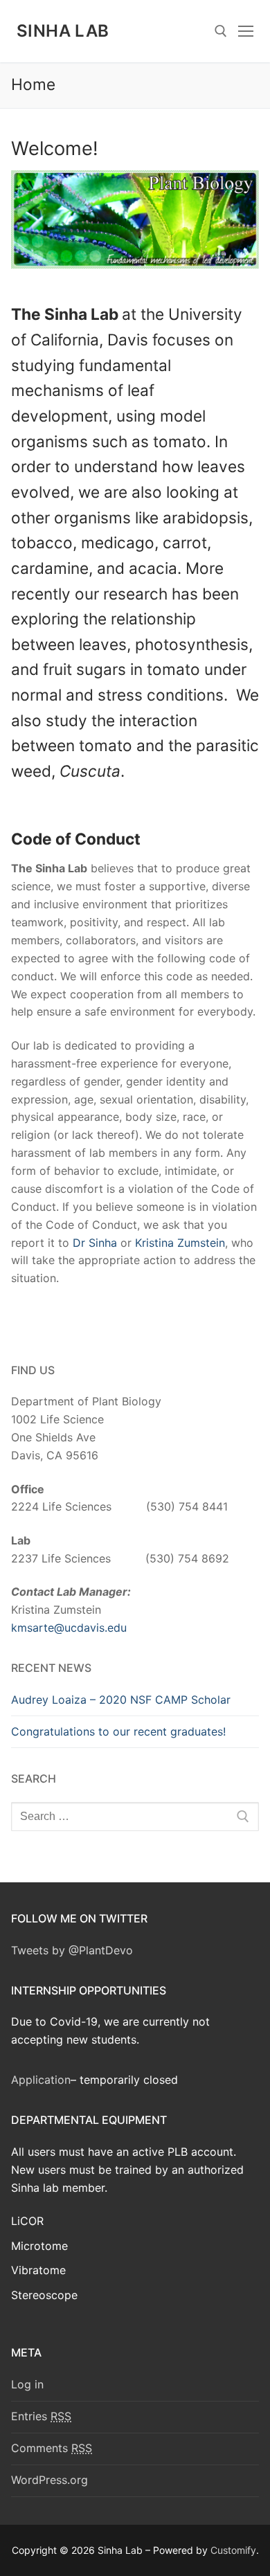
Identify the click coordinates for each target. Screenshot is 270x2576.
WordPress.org (49, 2480)
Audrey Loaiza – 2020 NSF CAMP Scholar (121, 1700)
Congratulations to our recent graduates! (118, 1731)
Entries (41, 2416)
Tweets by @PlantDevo (72, 1950)
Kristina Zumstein (180, 1243)
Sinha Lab (63, 31)
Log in (27, 2384)
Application (41, 2080)
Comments (52, 2448)
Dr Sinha (95, 1243)
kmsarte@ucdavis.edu (69, 1628)
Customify (233, 2550)
